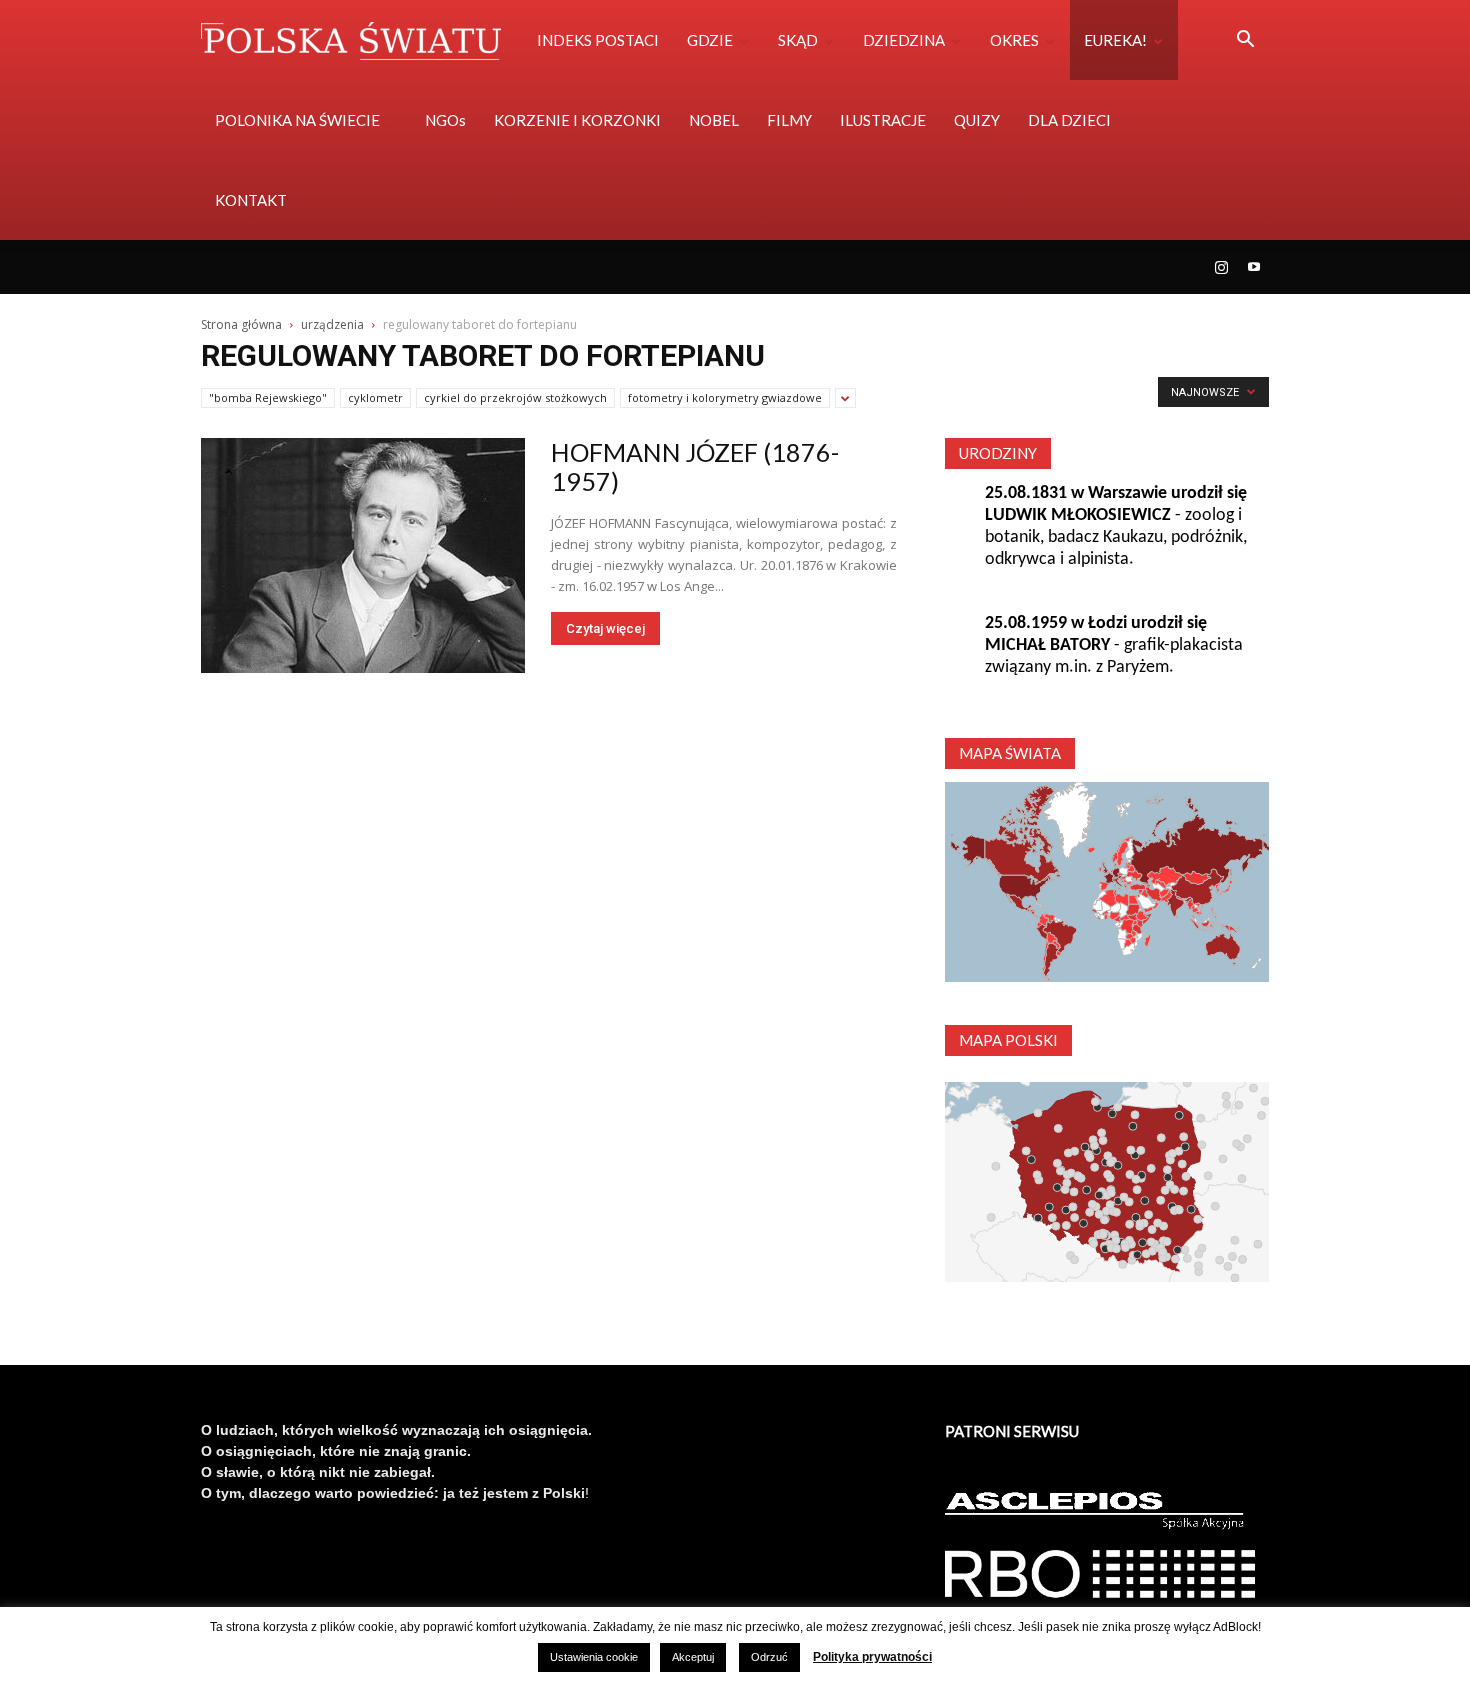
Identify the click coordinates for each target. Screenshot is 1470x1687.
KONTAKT (251, 200)
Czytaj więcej (605, 628)
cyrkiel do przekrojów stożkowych (515, 397)
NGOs (445, 120)
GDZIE (710, 40)
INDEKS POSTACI (598, 40)
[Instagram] (1221, 267)
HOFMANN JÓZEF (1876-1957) (695, 466)
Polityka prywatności (872, 1657)
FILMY (789, 120)
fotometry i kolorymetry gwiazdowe (725, 397)
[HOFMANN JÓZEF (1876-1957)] (363, 555)
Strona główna (241, 324)
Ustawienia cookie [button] (594, 1657)
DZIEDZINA (904, 40)
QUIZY (977, 120)
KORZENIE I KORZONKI (577, 120)
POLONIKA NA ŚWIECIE (297, 120)
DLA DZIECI (1069, 120)
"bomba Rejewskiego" (268, 397)
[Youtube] (1254, 267)
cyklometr (375, 397)
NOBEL (714, 120)
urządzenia (332, 324)
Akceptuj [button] (693, 1657)
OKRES (1014, 40)
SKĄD (798, 40)
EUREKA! (1115, 40)
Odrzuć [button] (769, 1657)
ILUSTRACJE (883, 120)
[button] (1245, 41)
